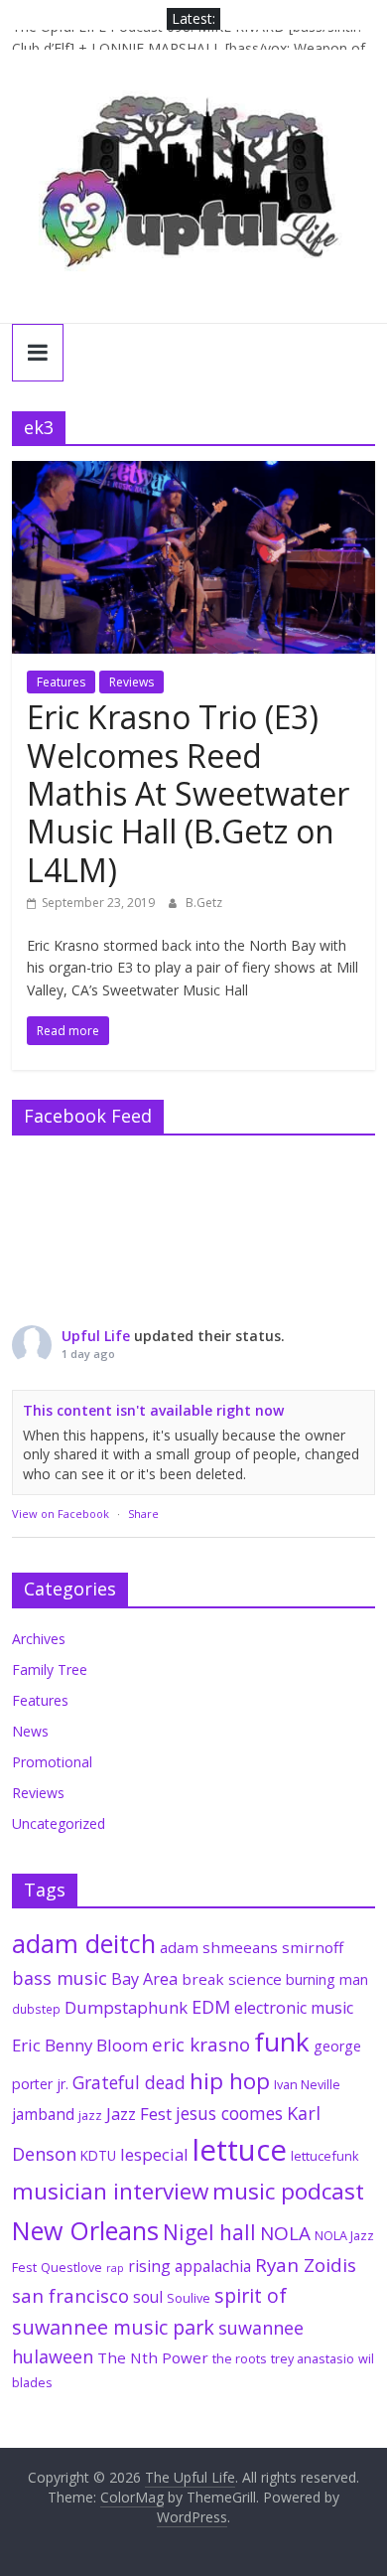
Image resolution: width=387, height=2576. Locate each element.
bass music (60, 1978)
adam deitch (84, 1943)
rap (115, 2268)
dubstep (36, 2009)
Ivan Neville (307, 2084)
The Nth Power (153, 2357)
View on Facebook (61, 1514)
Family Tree (50, 1669)
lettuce (240, 2150)
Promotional (52, 1762)
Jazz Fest (139, 2114)
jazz (90, 2115)
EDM (211, 2007)
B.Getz (204, 903)
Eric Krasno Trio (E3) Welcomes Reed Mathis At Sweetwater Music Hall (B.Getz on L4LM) (188, 793)
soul (148, 2297)
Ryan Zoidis (306, 2265)
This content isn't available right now (153, 1410)
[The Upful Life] (193, 194)
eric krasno (201, 2045)
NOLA (285, 2233)
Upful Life (96, 1336)
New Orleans (85, 2230)
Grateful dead (129, 2082)
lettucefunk (325, 2156)
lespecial (154, 2154)
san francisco (70, 2296)
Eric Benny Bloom (80, 2045)
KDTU (98, 2156)
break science (232, 1979)
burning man (327, 1979)
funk (282, 2042)
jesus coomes (229, 2113)
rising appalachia (190, 2266)
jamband (43, 2114)
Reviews (131, 682)
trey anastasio (313, 2358)
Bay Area (144, 1979)
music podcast (288, 2191)
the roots (240, 2358)
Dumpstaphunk (126, 2007)
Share (143, 1514)
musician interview (110, 2191)
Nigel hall (209, 2232)
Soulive (189, 2298)
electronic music (294, 2008)
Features (61, 682)
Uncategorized (59, 1823)
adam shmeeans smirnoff (252, 1947)
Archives (39, 1639)
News (30, 1731)
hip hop (230, 2081)
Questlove (71, 2267)
